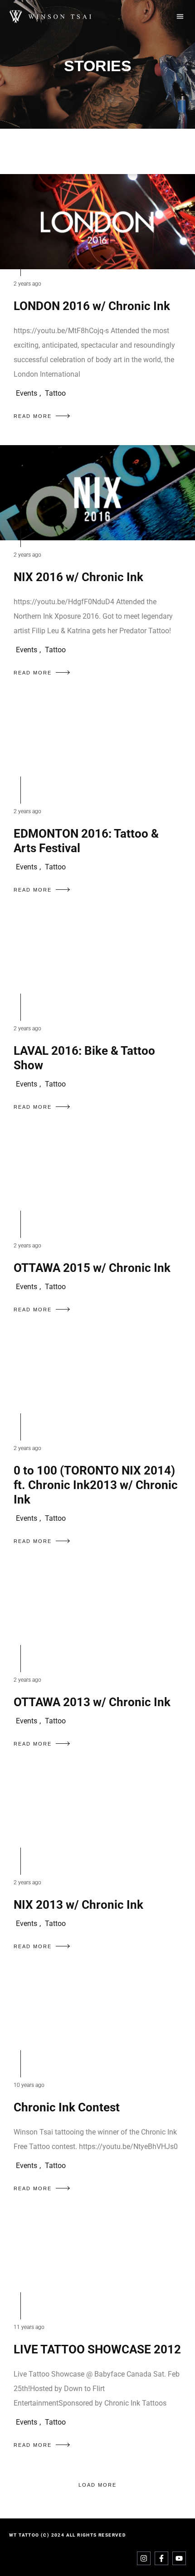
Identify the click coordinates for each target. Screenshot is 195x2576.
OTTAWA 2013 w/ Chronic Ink (92, 1702)
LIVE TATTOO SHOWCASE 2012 (97, 2349)
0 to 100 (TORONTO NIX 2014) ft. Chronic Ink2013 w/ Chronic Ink (96, 1485)
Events (27, 393)
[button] (180, 17)
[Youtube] (179, 2558)
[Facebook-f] (161, 2558)
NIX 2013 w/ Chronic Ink (78, 1905)
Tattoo (55, 393)
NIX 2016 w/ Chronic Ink (78, 577)
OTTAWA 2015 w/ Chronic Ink (92, 1268)
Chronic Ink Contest (67, 2107)
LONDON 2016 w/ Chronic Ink (92, 306)
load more (97, 2485)
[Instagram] (144, 2558)
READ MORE (33, 416)
